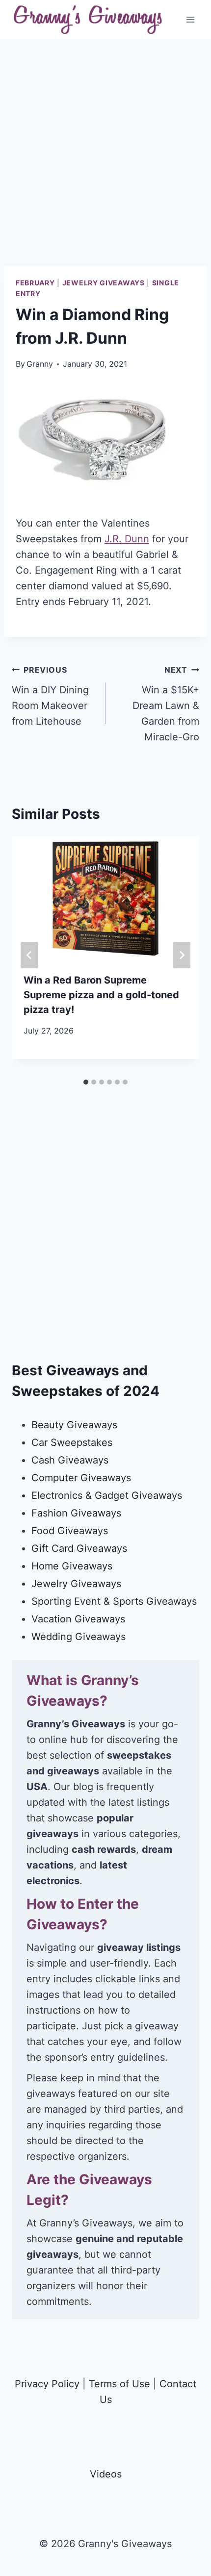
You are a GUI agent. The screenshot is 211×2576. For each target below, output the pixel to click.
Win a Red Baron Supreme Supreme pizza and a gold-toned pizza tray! (101, 995)
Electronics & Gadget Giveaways (107, 1495)
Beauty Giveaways (74, 1425)
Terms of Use (119, 2384)
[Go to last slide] (29, 955)
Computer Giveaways (81, 1478)
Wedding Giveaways (79, 1637)
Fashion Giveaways (76, 1513)
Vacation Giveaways (78, 1619)
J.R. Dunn (127, 539)
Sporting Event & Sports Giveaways (114, 1601)
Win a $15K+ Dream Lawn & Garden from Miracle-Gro (166, 704)
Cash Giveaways (70, 1460)
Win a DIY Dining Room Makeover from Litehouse (50, 696)
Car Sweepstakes (72, 1442)
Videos (106, 2474)
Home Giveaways (72, 1566)
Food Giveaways (70, 1531)
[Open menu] (190, 19)
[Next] (182, 955)
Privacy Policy (47, 2384)
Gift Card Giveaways (79, 1548)
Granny (40, 364)
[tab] (86, 1082)
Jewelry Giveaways (104, 283)
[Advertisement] (105, 160)
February (35, 283)
